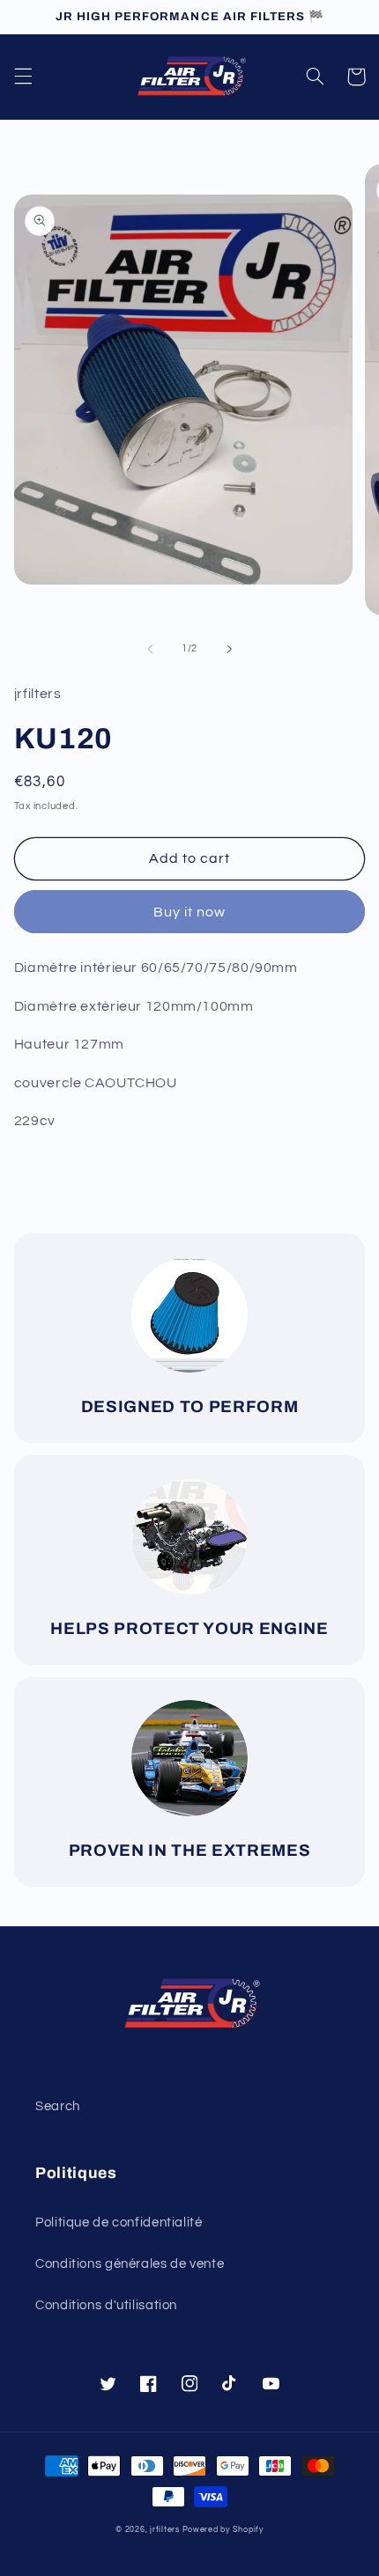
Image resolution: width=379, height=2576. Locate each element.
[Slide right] (229, 649)
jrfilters (165, 2530)
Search (58, 2106)
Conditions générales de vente (130, 2264)
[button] (23, 77)
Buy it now (190, 912)
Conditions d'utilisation (106, 2305)
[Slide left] (150, 649)
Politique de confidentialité (119, 2223)
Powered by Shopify (223, 2530)
